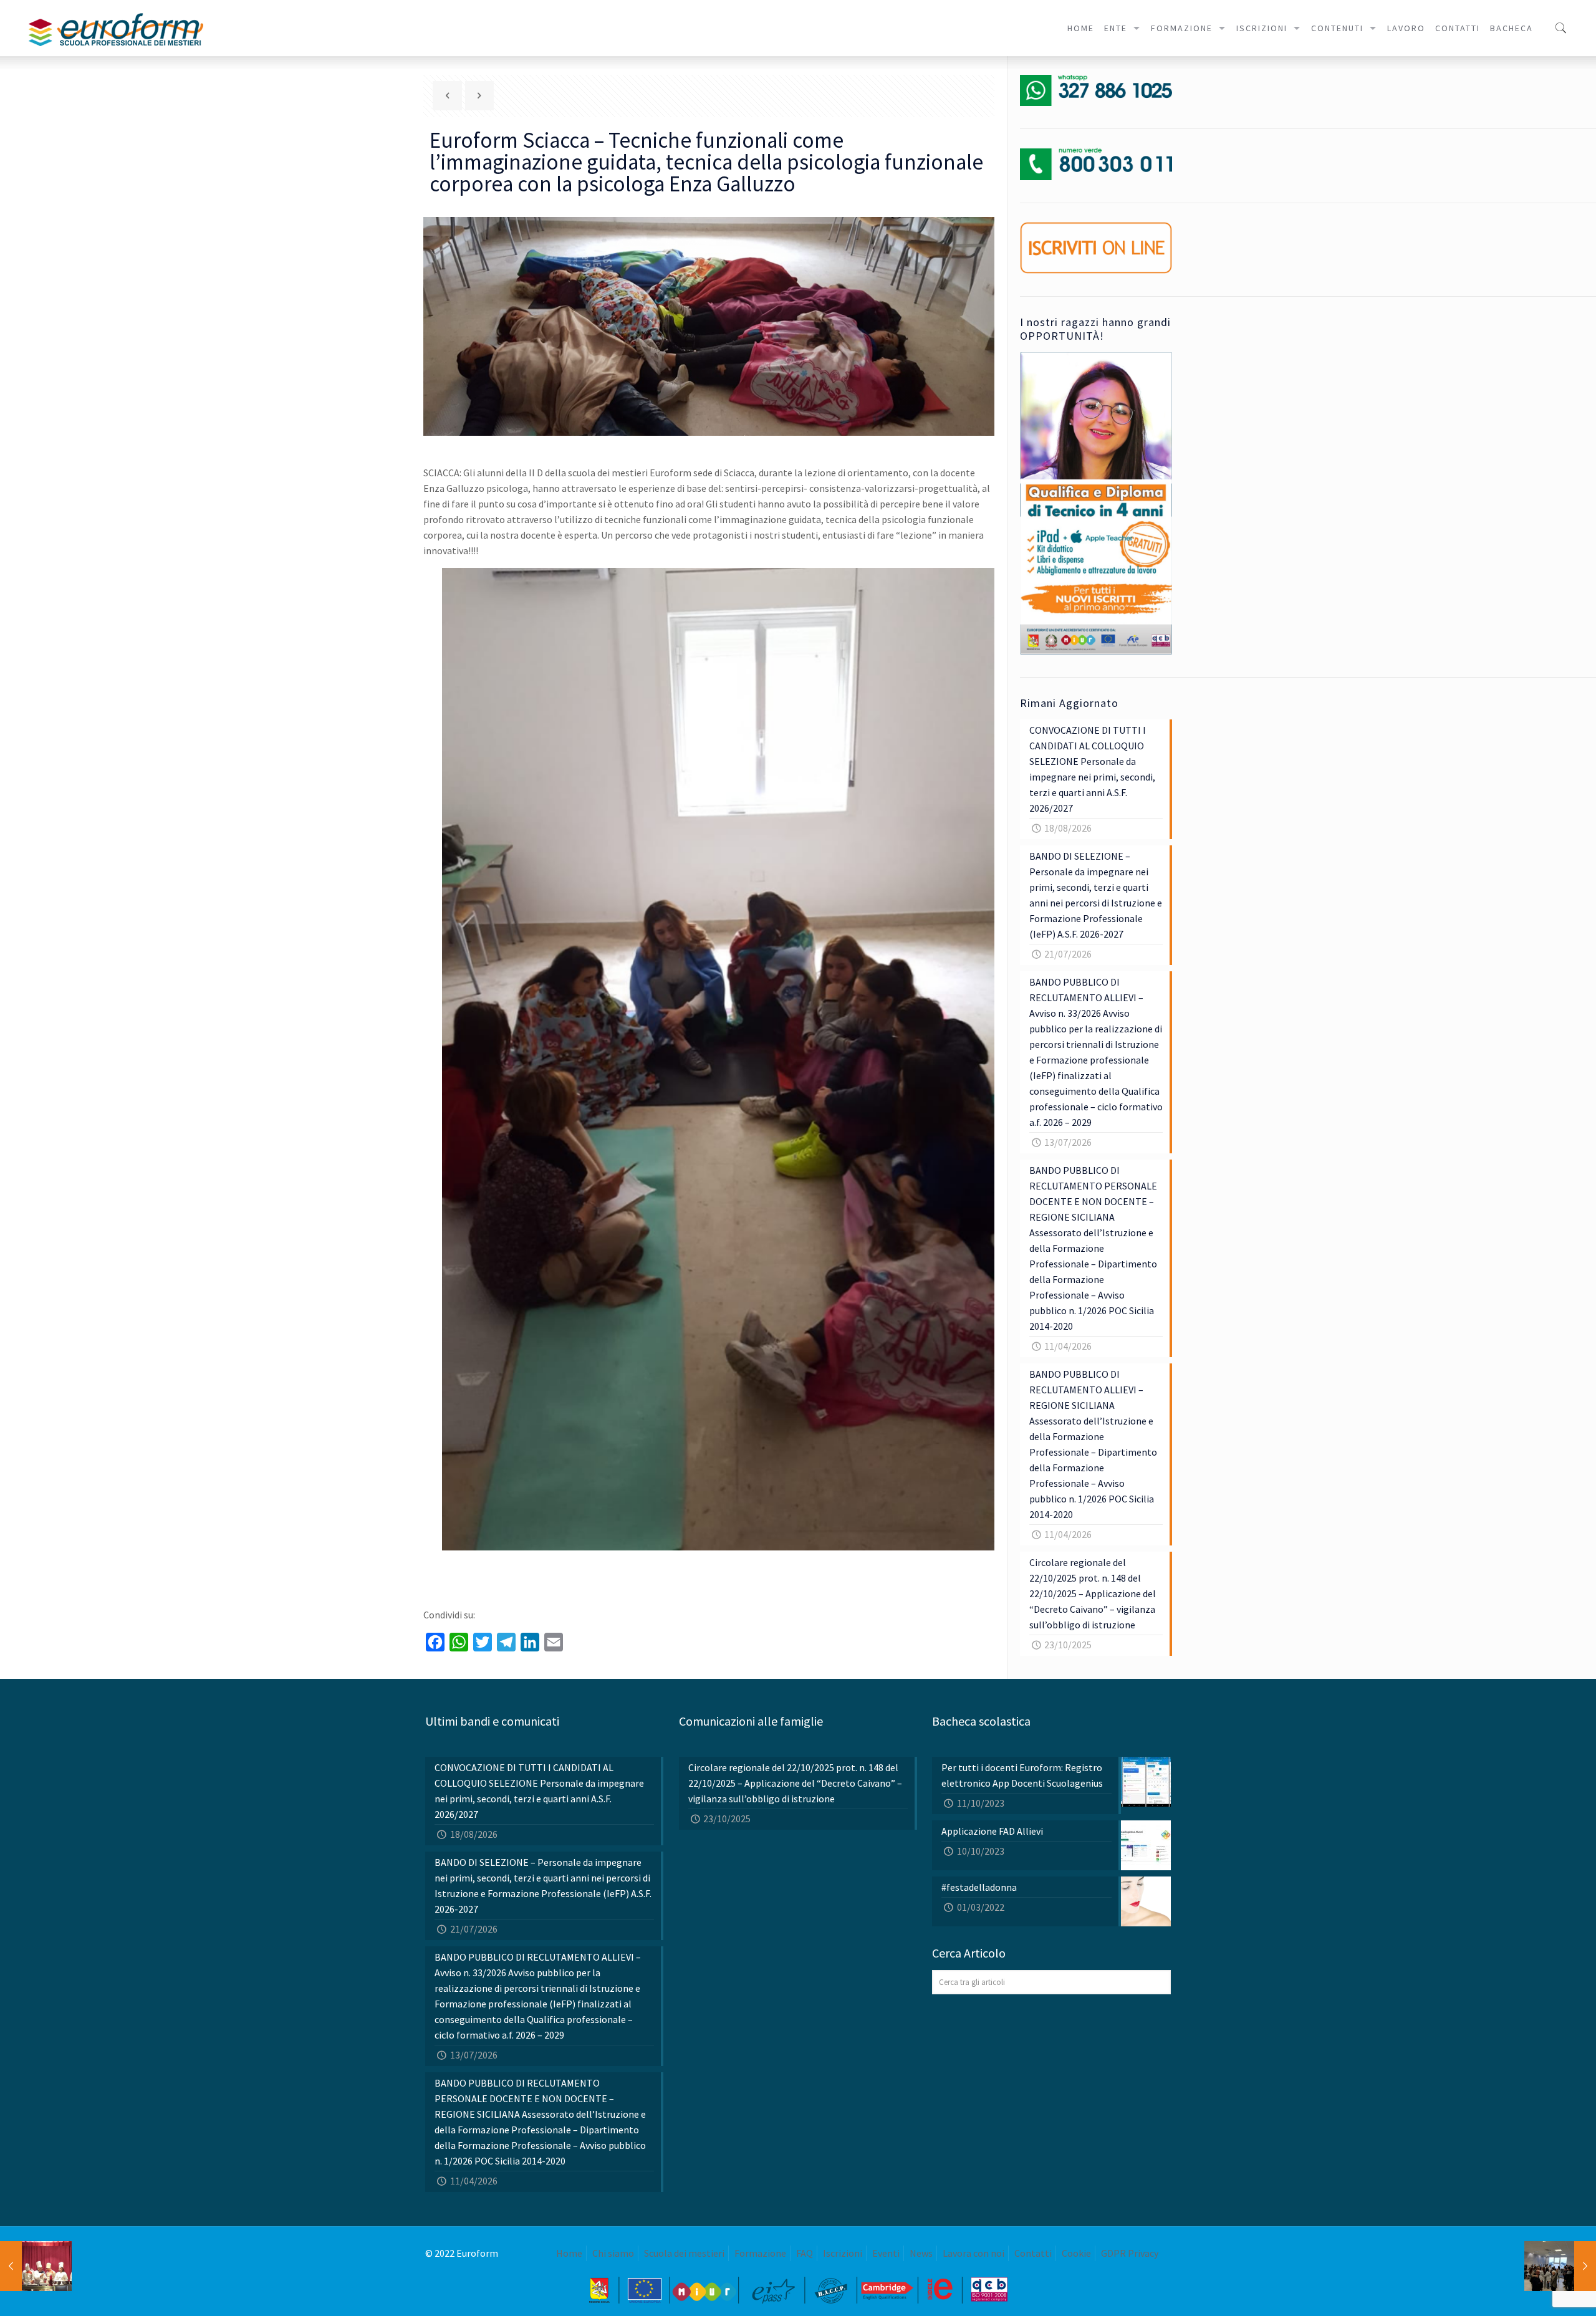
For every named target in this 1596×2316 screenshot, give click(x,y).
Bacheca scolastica (981, 1721)
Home (569, 2253)
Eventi (886, 2253)
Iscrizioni (843, 2253)
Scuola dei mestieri (684, 2253)
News (921, 2253)
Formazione (760, 2253)
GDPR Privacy (1130, 2253)
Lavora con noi (973, 2253)
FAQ (805, 2253)
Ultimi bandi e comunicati (492, 1721)
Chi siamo (613, 2253)
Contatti (1033, 2253)
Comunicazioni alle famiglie (751, 1721)
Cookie (1076, 2253)
